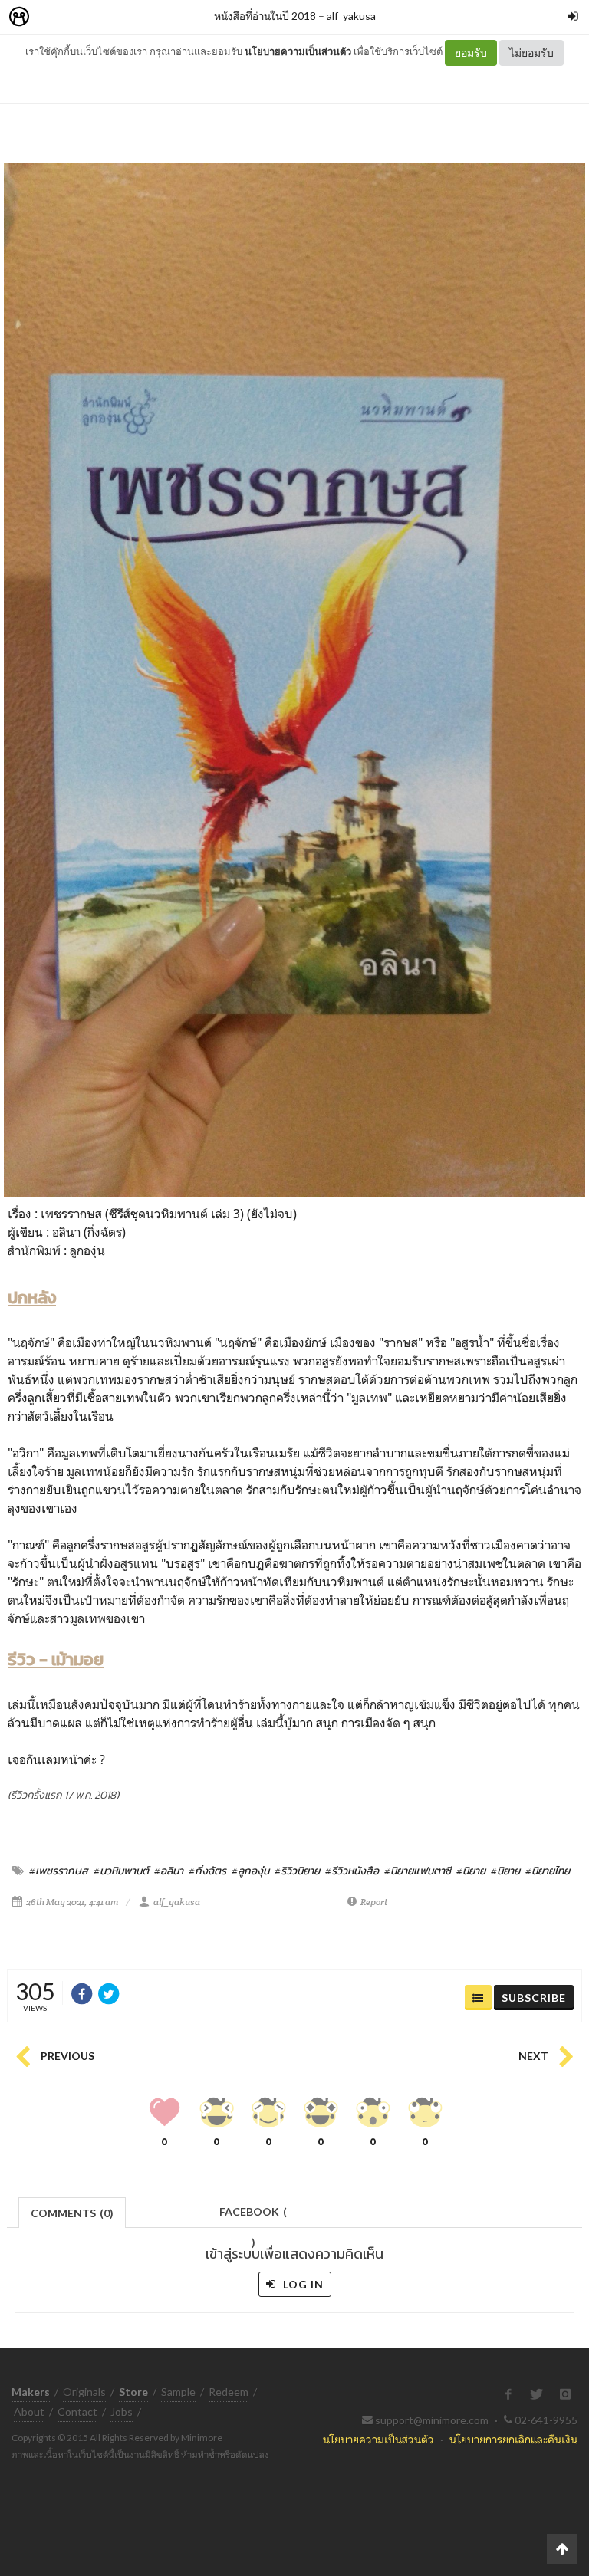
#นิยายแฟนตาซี (418, 1871)
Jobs (122, 2412)
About (29, 2412)
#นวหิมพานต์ (121, 1871)
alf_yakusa (351, 16)
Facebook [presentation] (253, 2216)
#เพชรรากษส (59, 1871)
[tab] (72, 2211)
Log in (302, 2284)
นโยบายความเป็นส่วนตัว (298, 51)
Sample (178, 2392)
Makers (53, 17)
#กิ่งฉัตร (207, 1871)
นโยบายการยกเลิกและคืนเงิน (513, 2439)
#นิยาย (471, 1871)
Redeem (229, 2392)
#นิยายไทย (548, 1871)
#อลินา (169, 1871)
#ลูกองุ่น (250, 1871)
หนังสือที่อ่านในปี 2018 (265, 16)
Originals (84, 2392)
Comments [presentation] (72, 2213)
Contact (77, 2412)
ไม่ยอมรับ (531, 53)
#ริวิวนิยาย (297, 1871)
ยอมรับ (471, 53)
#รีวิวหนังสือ (352, 1871)
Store (106, 17)
